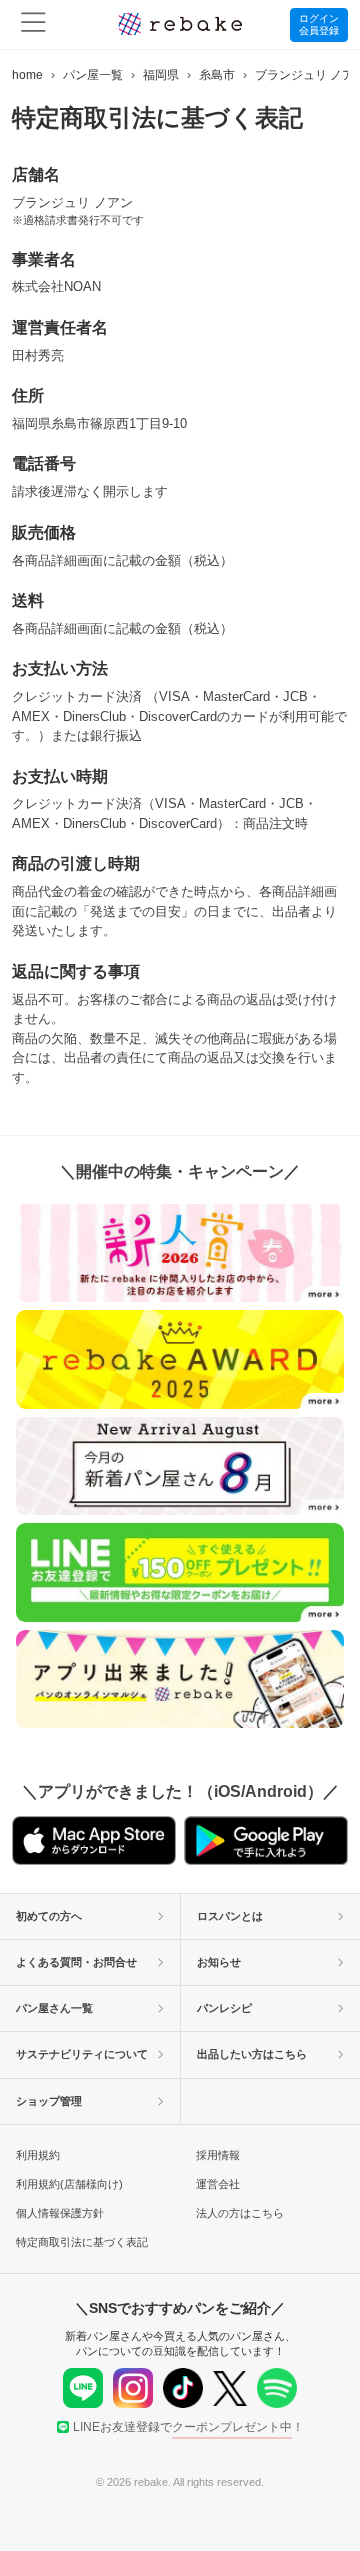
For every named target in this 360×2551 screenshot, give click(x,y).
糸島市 (217, 75)
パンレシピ (224, 2008)
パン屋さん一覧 (54, 2008)
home (27, 75)
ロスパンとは (230, 1916)
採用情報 (218, 2155)
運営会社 (218, 2184)
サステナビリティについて (82, 2054)
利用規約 (38, 2155)
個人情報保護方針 (60, 2213)
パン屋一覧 (93, 75)
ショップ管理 (49, 2101)
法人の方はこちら (240, 2213)
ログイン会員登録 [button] (319, 24)
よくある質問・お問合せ (76, 1962)
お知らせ (219, 1962)
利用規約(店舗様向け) (69, 2184)
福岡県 (161, 75)
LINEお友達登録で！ (188, 2427)
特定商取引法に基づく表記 (82, 2242)
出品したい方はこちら (252, 2054)
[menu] (33, 24)
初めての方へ (49, 1916)
